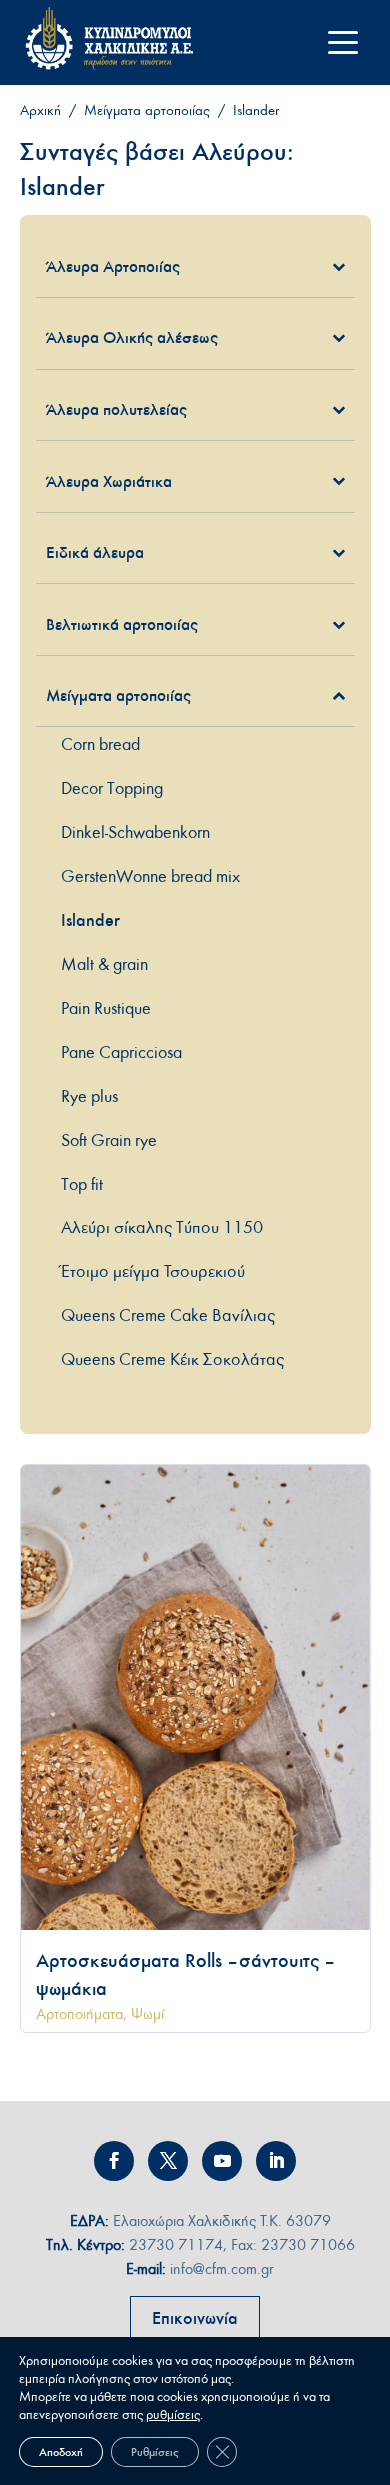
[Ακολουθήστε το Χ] (168, 2161)
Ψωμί (148, 2014)
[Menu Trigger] (343, 42)
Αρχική (40, 110)
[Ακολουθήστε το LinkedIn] (276, 2161)
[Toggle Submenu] (310, 266)
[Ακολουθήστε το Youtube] (222, 2161)
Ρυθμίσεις (155, 2452)
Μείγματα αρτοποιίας (147, 110)
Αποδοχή (61, 2452)
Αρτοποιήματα (79, 2014)
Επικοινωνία (195, 2318)
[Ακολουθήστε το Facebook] (114, 2161)
